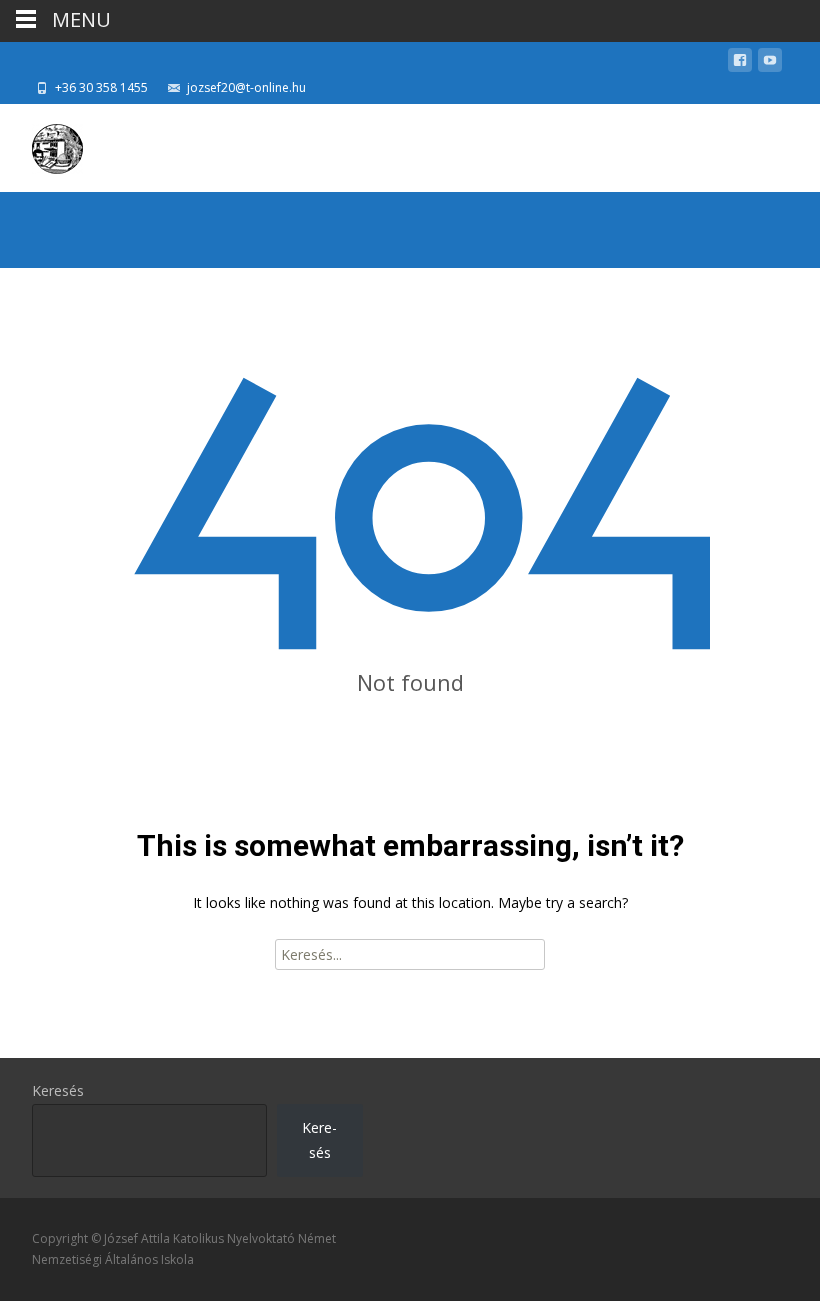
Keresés (58, 1090)
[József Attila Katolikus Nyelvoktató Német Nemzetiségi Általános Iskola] (41, 144)
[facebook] (740, 63)
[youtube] (770, 63)
